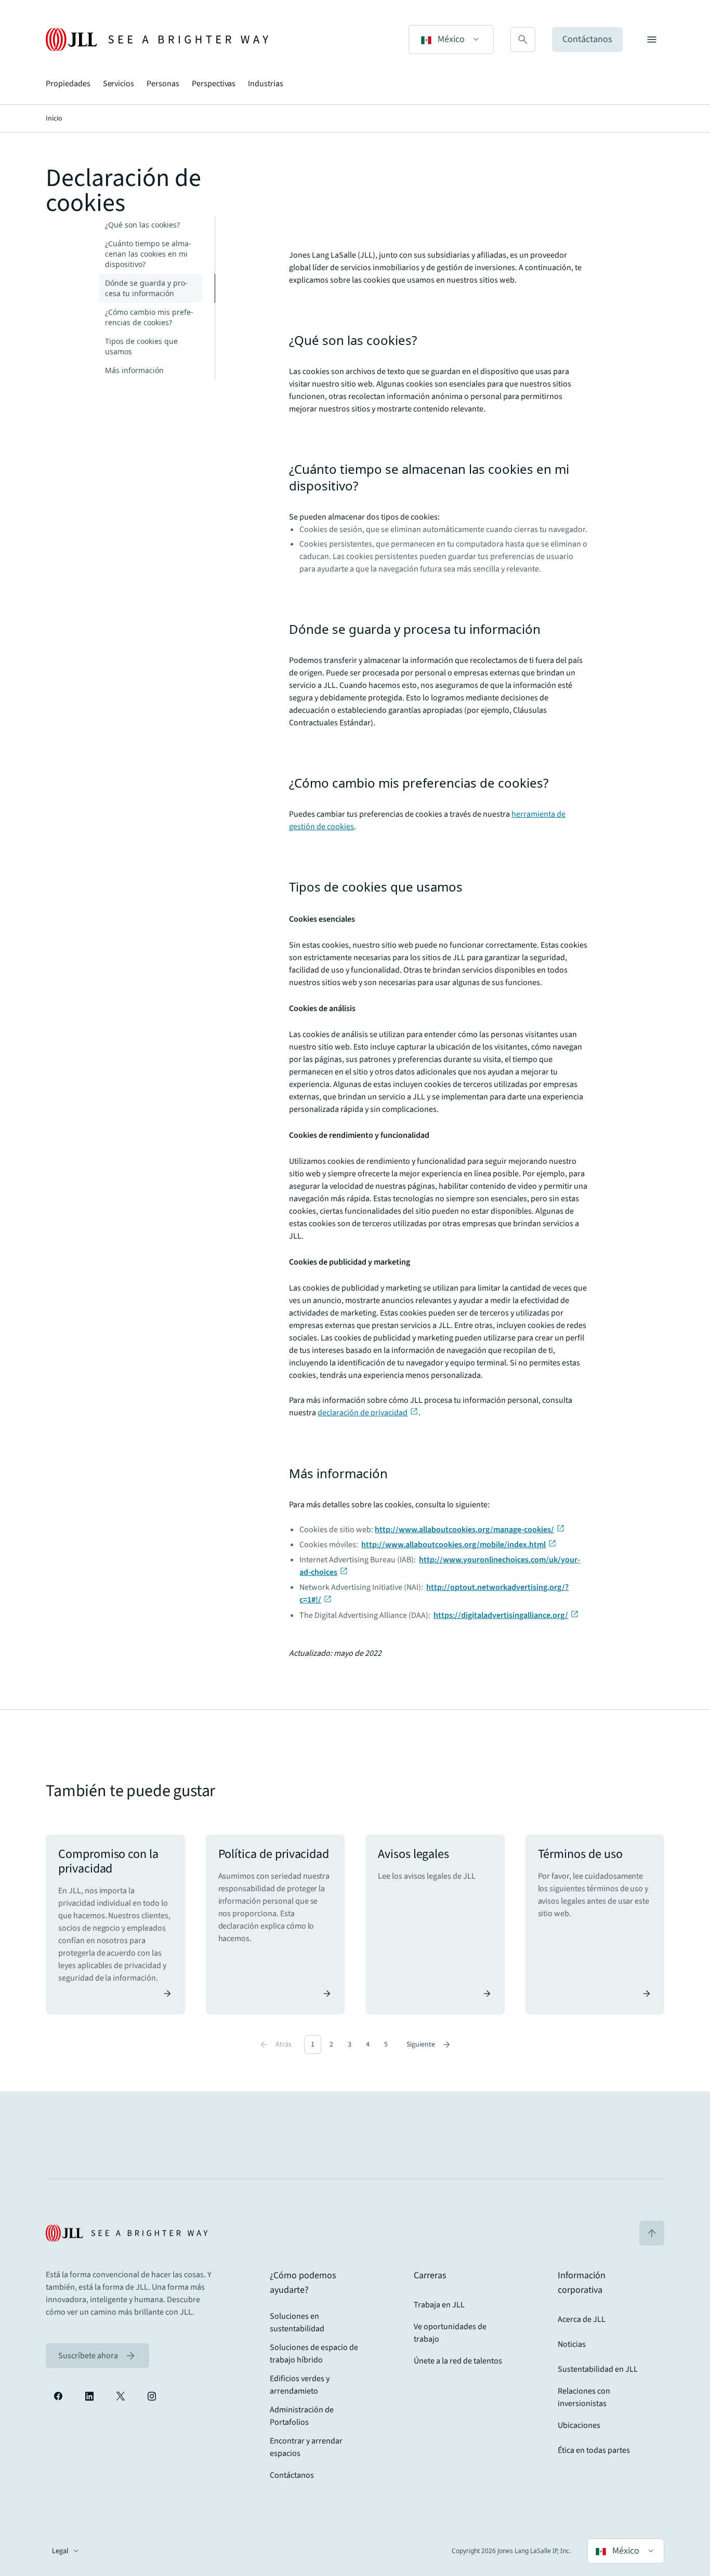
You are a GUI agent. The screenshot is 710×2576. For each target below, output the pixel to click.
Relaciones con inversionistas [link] (584, 2397)
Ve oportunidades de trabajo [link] (450, 2333)
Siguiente (429, 2044)
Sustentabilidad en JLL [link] (598, 2369)
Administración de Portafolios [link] (302, 2416)
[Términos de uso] (595, 1924)
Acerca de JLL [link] (582, 2319)
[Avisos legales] (435, 1924)
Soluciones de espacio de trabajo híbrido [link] (314, 2354)
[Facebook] (58, 2396)
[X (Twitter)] (121, 2396)
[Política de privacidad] (275, 1924)
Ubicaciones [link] (579, 2425)
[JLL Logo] (157, 39)
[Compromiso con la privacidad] (115, 1924)
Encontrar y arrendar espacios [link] (306, 2447)
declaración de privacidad (363, 1413)
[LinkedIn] (89, 2396)
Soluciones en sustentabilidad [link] (297, 2322)
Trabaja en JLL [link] (439, 2305)
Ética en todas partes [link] (594, 2450)
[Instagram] (152, 2396)
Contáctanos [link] (292, 2475)
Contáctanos (587, 39)
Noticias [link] (572, 2344)
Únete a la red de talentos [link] (458, 2361)
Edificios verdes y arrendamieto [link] (300, 2385)
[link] (97, 2356)
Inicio (54, 118)
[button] (451, 39)
